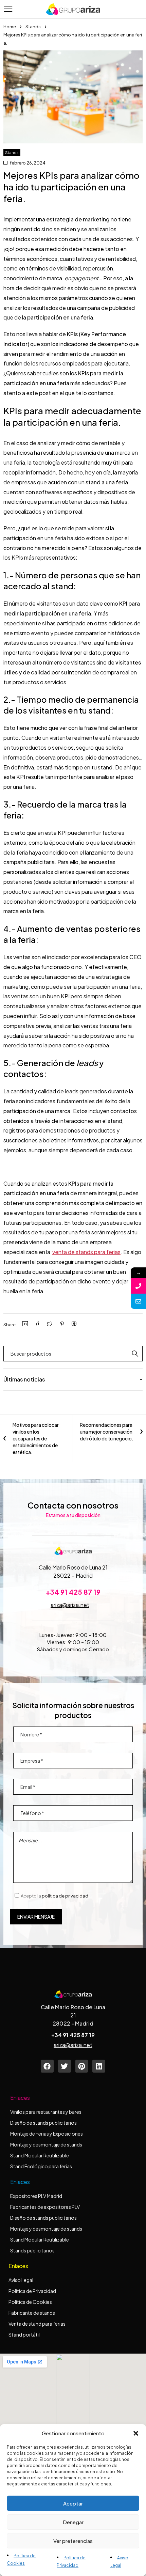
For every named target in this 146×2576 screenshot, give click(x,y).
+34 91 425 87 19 (73, 1592)
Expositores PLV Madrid (36, 2196)
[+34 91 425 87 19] (138, 1286)
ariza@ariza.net (70, 1605)
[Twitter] (65, 2066)
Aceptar (73, 2503)
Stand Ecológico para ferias (41, 2166)
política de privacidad (65, 1896)
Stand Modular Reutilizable (40, 2155)
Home (10, 27)
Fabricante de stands (32, 2313)
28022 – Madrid (73, 1575)
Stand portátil (24, 2335)
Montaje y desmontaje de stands (46, 2144)
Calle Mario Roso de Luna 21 (73, 1567)
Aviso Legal (21, 2280)
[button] (136, 2433)
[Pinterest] (82, 2066)
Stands (33, 27)
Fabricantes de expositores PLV (45, 2207)
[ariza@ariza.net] (138, 1301)
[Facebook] (47, 2066)
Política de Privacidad (32, 2291)
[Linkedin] (99, 2066)
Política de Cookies (30, 2302)
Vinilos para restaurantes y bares (46, 2112)
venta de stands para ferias (86, 1252)
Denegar (73, 2522)
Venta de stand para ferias (37, 2324)
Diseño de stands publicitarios (43, 2123)
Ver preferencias (73, 2541)
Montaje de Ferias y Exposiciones (47, 2134)
